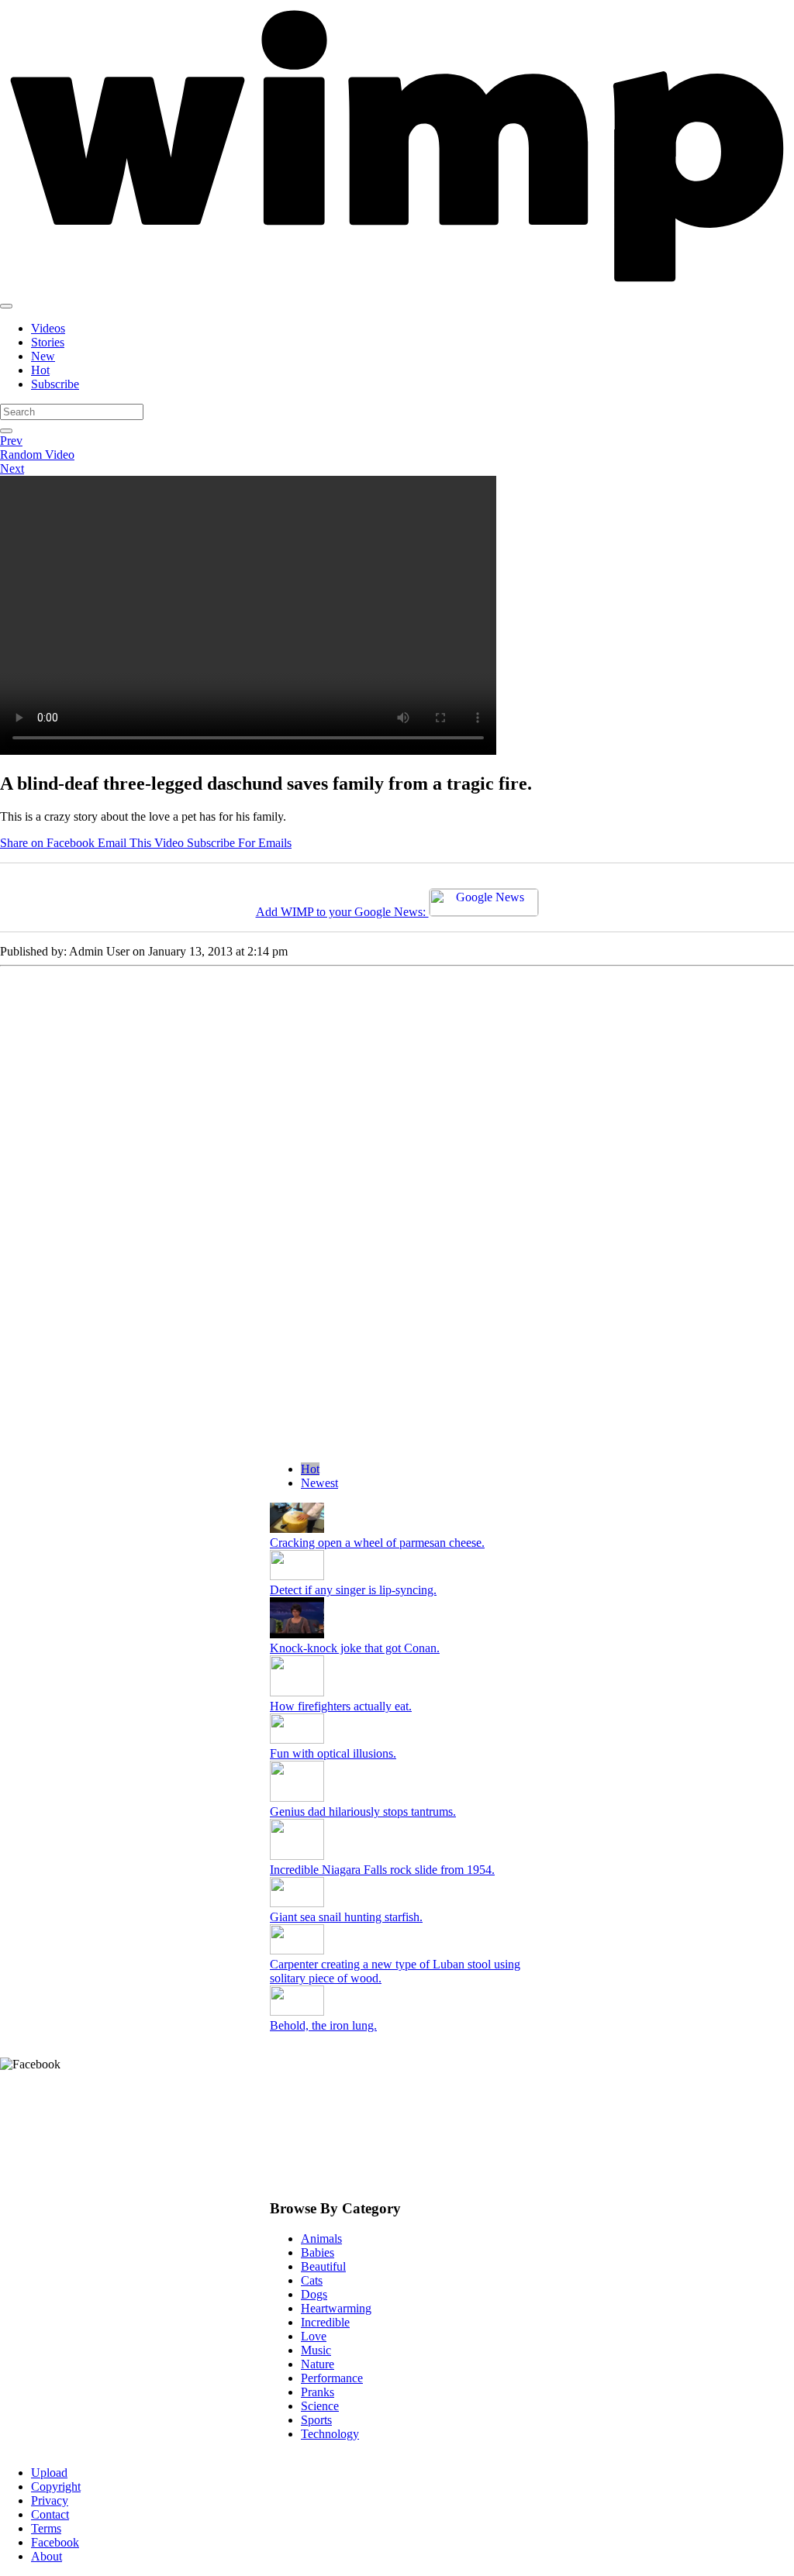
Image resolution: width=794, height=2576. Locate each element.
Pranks (318, 2392)
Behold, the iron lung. (323, 2025)
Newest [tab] (319, 1483)
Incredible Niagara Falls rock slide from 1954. (382, 1870)
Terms (46, 2528)
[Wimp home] (397, 288)
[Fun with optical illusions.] (297, 1739)
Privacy (50, 2500)
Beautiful (323, 2266)
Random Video (37, 455)
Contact (50, 2514)
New (43, 356)
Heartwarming (336, 2308)
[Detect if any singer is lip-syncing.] (297, 1576)
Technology (330, 2434)
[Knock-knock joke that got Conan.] (297, 1634)
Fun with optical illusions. (333, 1753)
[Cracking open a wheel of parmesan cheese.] (297, 1529)
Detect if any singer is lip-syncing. (353, 1590)
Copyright (56, 2486)
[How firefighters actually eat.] (297, 1692)
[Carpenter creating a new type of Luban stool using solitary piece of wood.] (297, 1950)
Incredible (325, 2322)
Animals (321, 2239)
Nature (318, 2364)
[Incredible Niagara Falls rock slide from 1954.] (297, 1856)
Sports (316, 2420)
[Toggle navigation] (6, 306)
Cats (312, 2280)
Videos (48, 328)
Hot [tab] (310, 1469)
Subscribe (55, 384)
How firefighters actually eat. (341, 1706)
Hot (40, 370)
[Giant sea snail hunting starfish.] (297, 1903)
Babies (318, 2252)
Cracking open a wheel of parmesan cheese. (377, 1543)
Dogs (314, 2294)
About (47, 2556)
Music (316, 2350)
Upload (49, 2473)
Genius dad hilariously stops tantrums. (363, 1811)
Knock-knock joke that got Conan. (355, 1648)
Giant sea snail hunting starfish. (346, 1917)
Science (320, 2406)
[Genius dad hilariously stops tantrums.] (297, 1798)
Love (314, 2336)
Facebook (55, 2542)
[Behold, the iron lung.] (297, 2011)
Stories (48, 342)
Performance (332, 2378)
